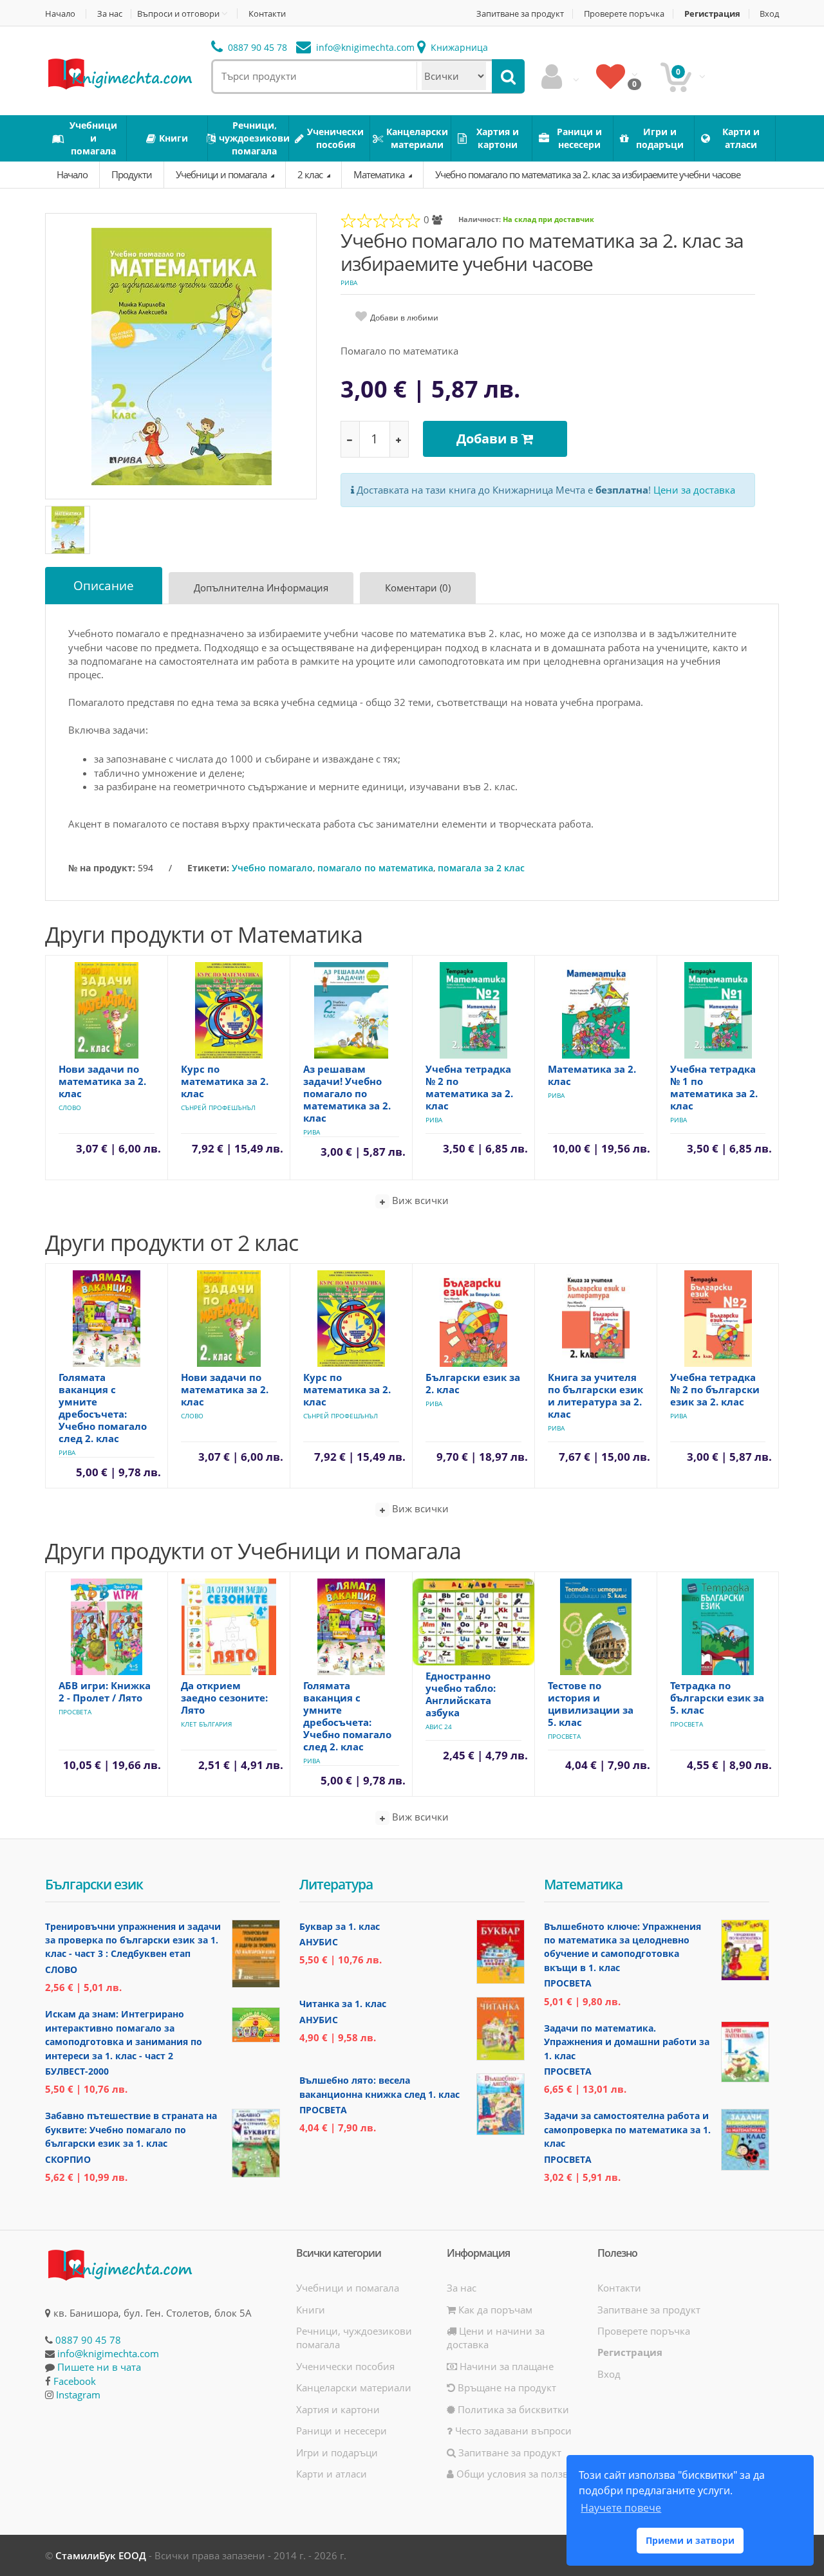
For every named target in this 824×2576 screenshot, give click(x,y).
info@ (364, 47)
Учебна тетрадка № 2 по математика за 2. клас (469, 1087)
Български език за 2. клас (473, 1383)
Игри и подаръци (337, 2452)
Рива (349, 283)
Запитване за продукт (520, 14)
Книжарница (458, 47)
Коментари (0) (418, 588)
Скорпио (68, 2159)
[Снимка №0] (68, 530)
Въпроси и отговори (178, 14)
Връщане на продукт (506, 2387)
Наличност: (480, 219)
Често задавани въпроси (512, 2431)
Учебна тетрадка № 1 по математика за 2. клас (714, 1087)
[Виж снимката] (182, 356)
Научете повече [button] (621, 2508)
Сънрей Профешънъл (218, 1107)
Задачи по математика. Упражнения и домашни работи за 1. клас (627, 2042)
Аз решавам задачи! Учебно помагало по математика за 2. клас (347, 1093)
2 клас (311, 174)
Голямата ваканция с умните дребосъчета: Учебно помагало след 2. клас (103, 1408)
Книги (311, 2310)
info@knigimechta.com (108, 2353)
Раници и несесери (342, 2431)
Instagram (78, 2395)
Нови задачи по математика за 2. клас (102, 1081)
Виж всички (419, 1200)
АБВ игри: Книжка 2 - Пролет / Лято (105, 1691)
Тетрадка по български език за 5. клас (717, 1698)
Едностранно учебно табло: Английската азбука (461, 1694)
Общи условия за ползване (520, 2474)
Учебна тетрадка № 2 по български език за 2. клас (715, 1389)
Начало (60, 14)
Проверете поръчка (624, 14)
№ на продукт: (102, 868)
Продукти (132, 174)
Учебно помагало (272, 868)
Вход (769, 14)
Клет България (206, 1724)
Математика (380, 174)
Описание (104, 586)
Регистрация (712, 14)
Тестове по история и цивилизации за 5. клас (591, 1704)
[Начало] (119, 73)
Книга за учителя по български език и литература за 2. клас (595, 1395)
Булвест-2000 (77, 2071)
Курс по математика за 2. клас (225, 1081)
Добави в (489, 439)
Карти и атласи (332, 2474)
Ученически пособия (345, 2366)
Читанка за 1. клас (343, 2004)
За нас (110, 14)
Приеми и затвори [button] (690, 2540)
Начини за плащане (505, 2366)
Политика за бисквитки (512, 2409)
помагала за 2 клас (481, 868)
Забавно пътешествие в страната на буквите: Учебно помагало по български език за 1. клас (131, 2129)
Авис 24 (439, 1727)
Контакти (267, 14)
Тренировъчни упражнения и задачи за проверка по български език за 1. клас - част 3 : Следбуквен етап (133, 1940)
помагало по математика (375, 868)
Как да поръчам (494, 2310)
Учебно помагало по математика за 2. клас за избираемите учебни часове (588, 174)
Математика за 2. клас (592, 1075)
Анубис (319, 1942)
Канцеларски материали (354, 2387)
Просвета (75, 1712)
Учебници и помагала (222, 174)
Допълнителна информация (261, 588)
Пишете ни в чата (99, 2367)
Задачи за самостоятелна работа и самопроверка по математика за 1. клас (627, 2129)
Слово (70, 1107)
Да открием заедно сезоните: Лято (224, 1698)
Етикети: (208, 868)
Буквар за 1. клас (340, 1926)
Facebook (75, 2381)
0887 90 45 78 (256, 47)
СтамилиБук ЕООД (101, 2555)
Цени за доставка (694, 490)
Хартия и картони (338, 2409)
